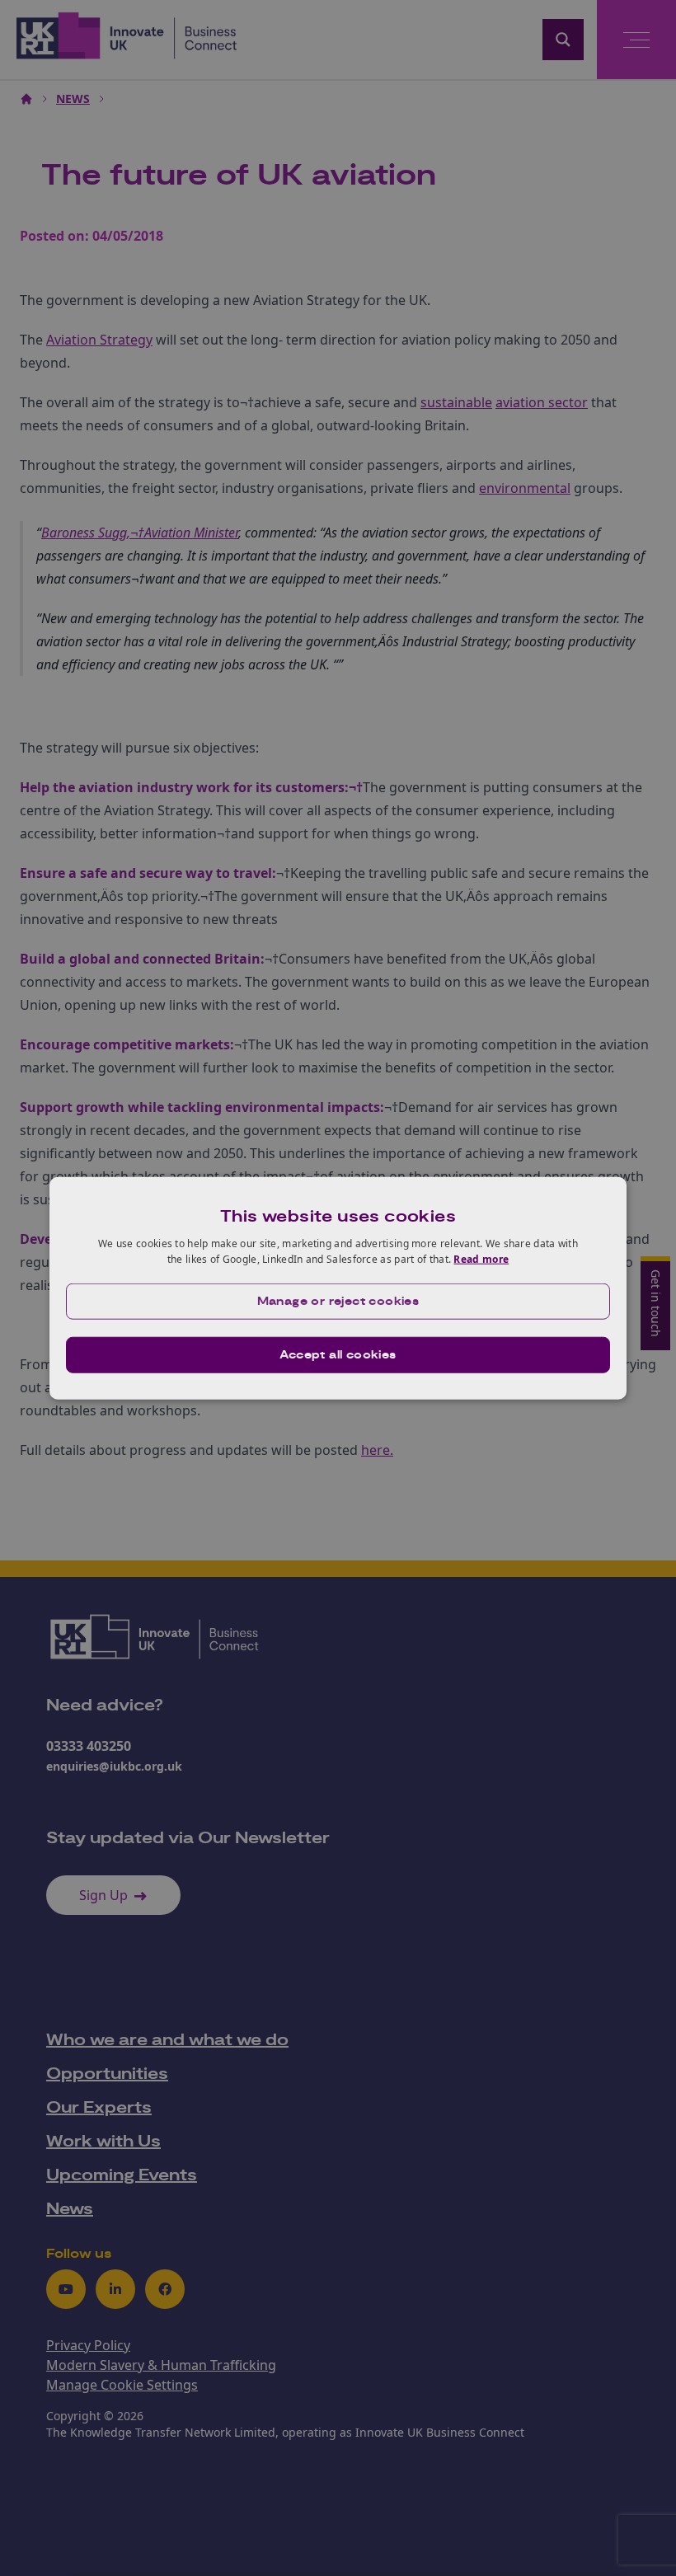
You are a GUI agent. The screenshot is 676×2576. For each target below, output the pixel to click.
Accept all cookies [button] (338, 1355)
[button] (338, 1302)
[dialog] (338, 1288)
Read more (481, 1259)
